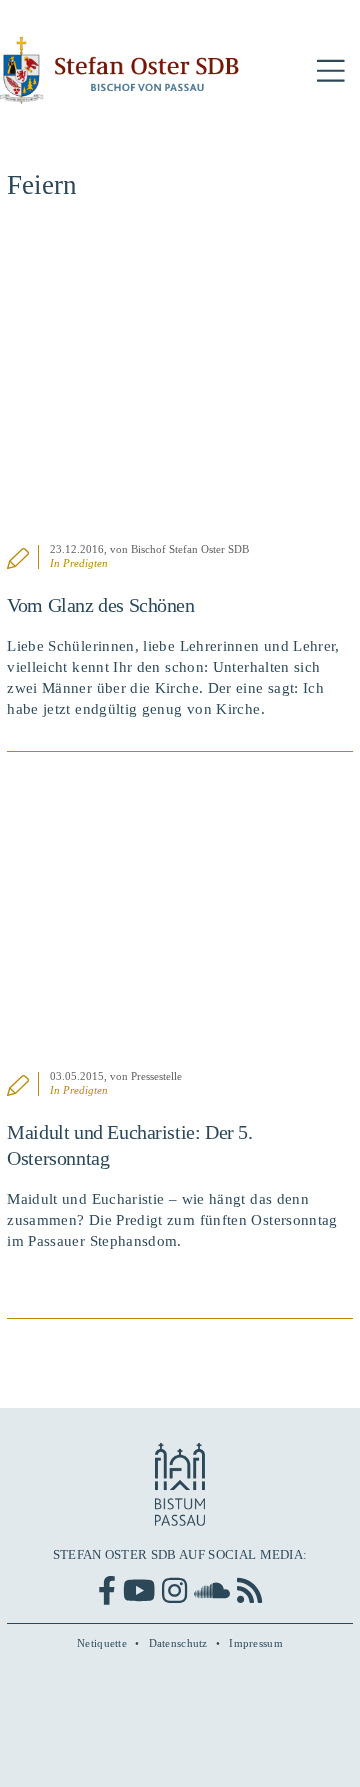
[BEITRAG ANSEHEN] (180, 382)
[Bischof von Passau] (120, 70)
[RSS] (249, 1590)
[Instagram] (174, 1590)
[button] (331, 71)
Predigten (85, 563)
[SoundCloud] (212, 1590)
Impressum (256, 1643)
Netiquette (102, 1643)
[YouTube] (139, 1590)
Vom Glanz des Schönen (100, 605)
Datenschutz (178, 1643)
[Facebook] (107, 1590)
